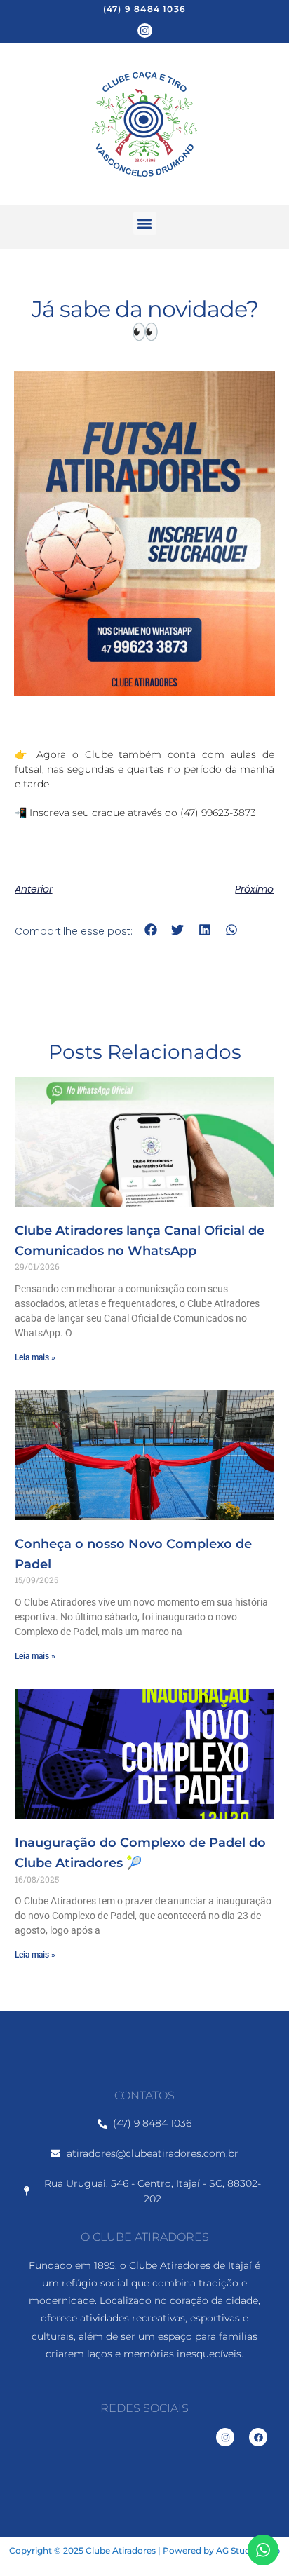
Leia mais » (35, 1357)
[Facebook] (258, 2437)
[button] (145, 223)
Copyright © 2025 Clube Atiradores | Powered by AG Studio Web (144, 2550)
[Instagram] (145, 30)
